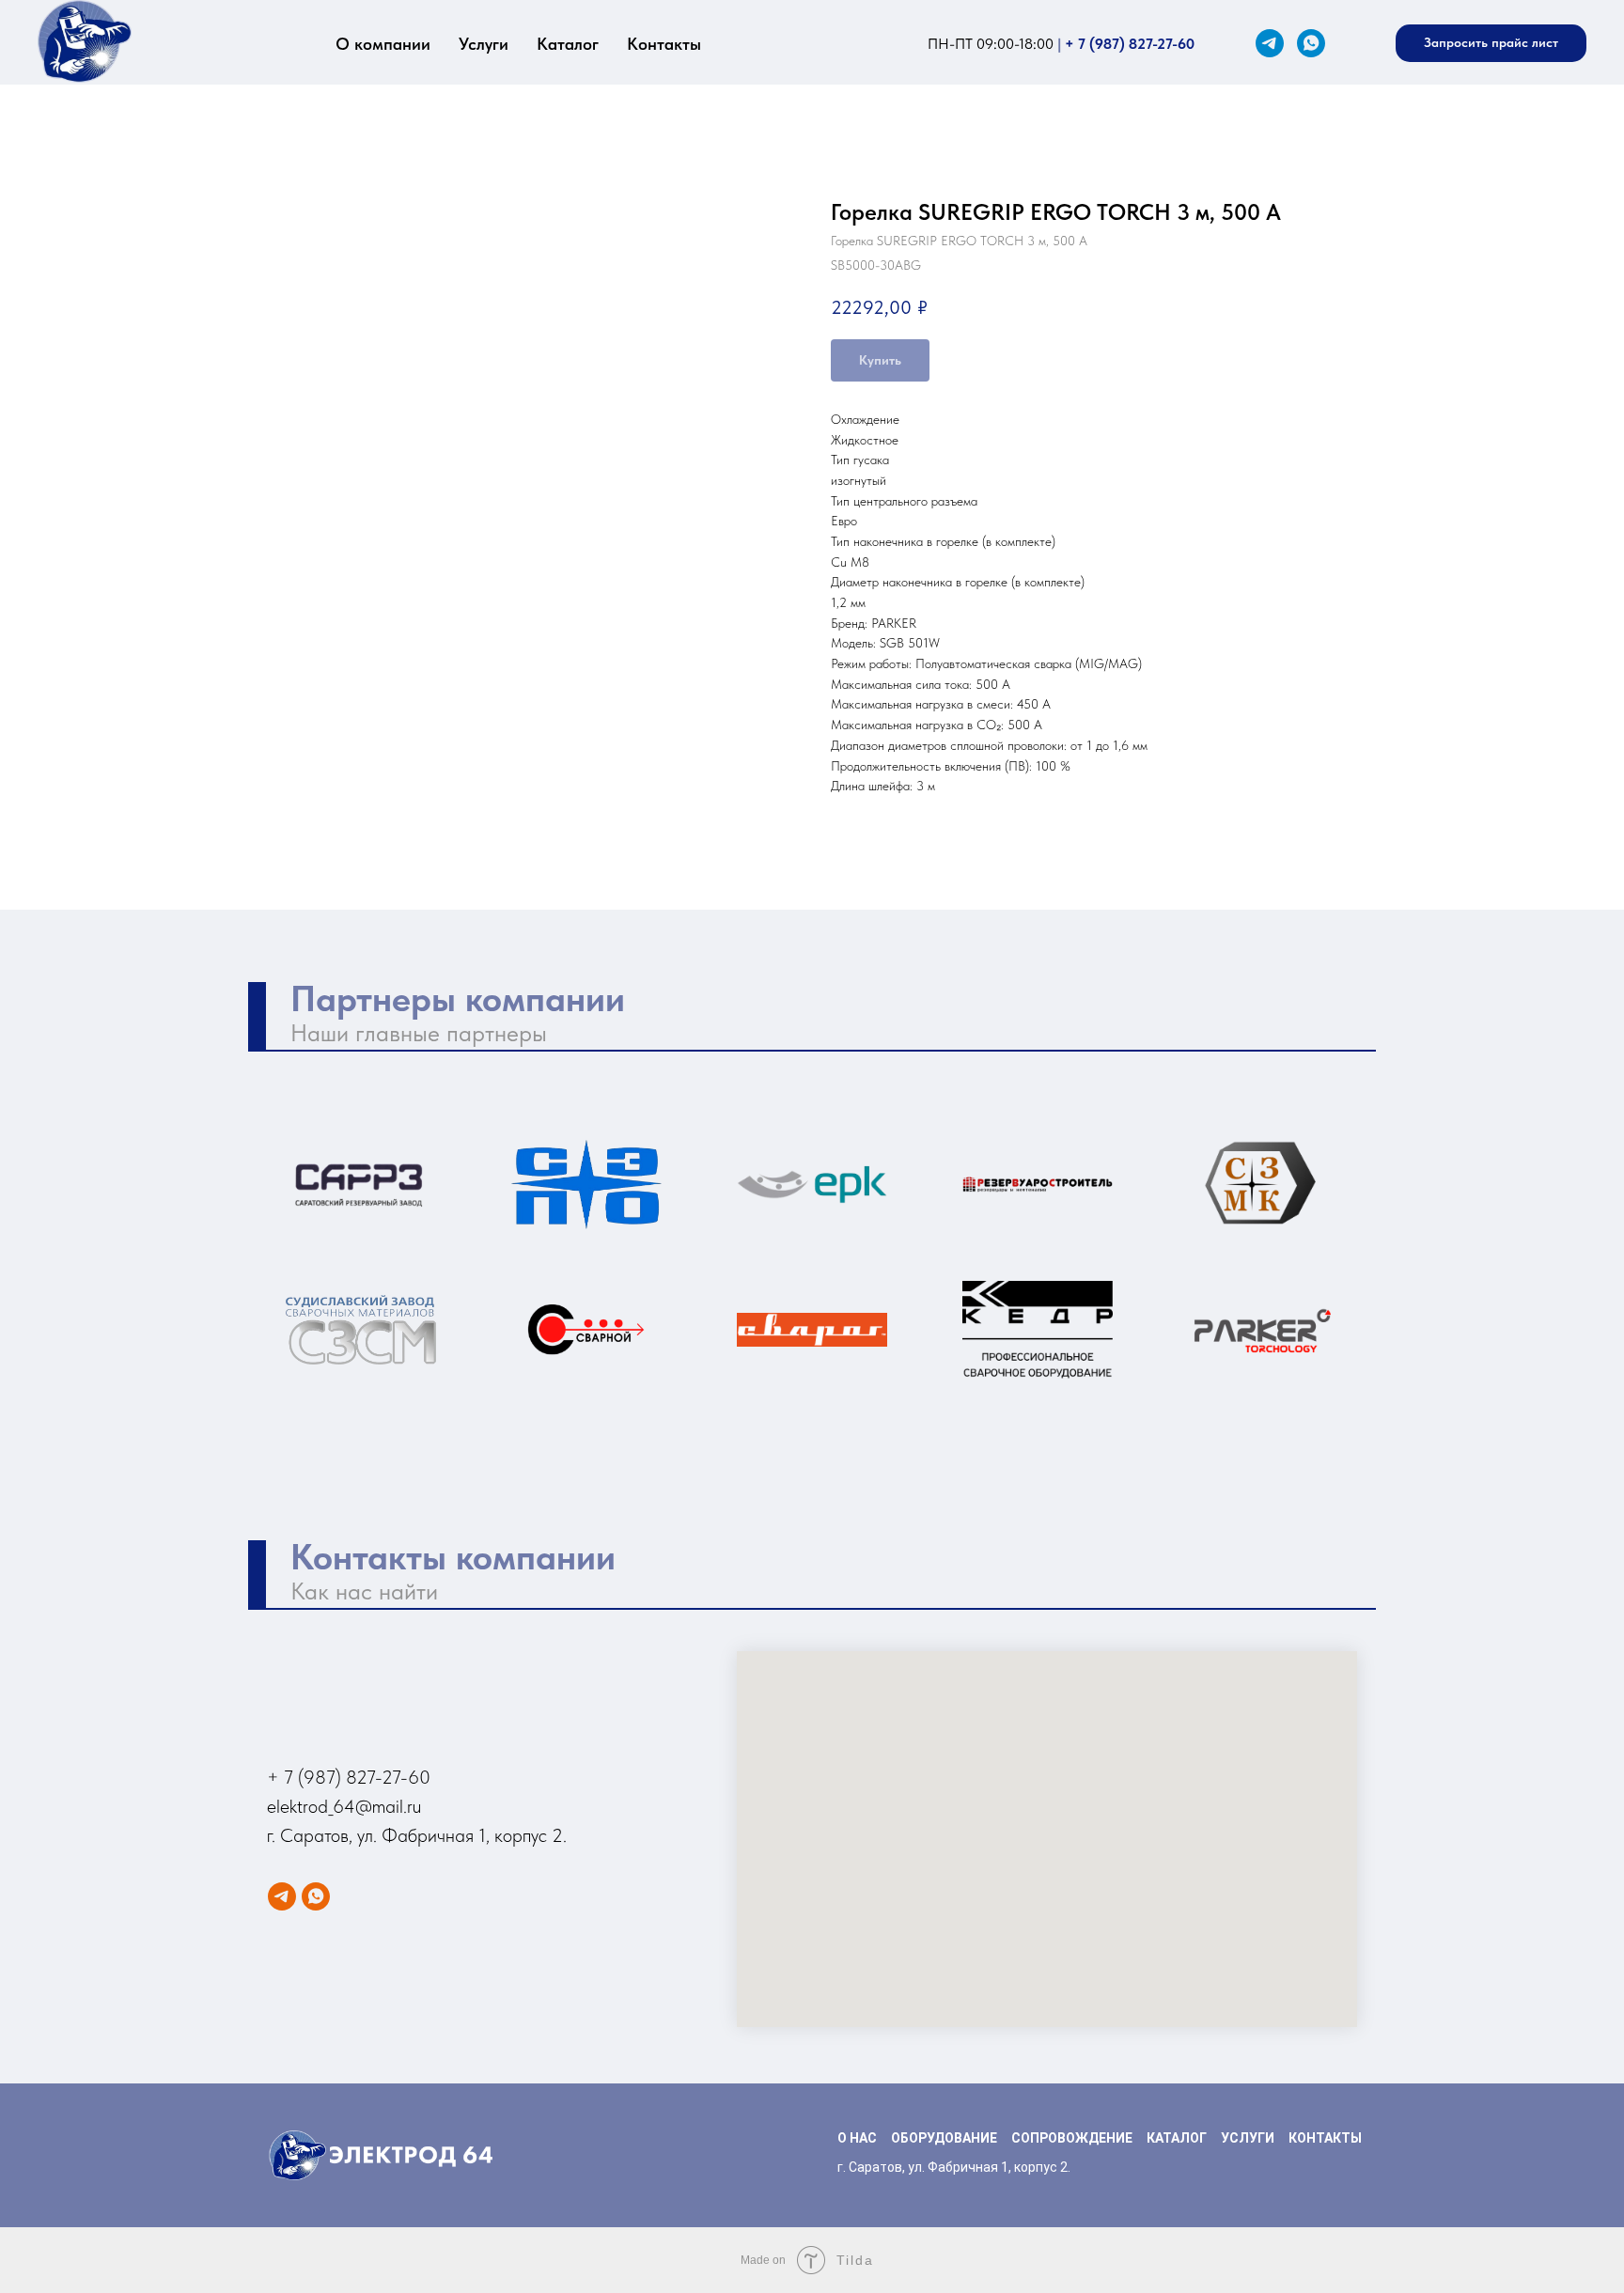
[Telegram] (1270, 43)
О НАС (857, 2138)
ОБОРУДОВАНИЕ (944, 2138)
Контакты (664, 44)
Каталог (568, 44)
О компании (383, 44)
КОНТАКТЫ (1325, 2138)
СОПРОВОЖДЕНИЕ (1072, 2138)
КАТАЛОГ (1177, 2138)
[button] (1491, 43)
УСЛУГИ (1248, 2138)
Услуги (484, 44)
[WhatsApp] (1311, 43)
